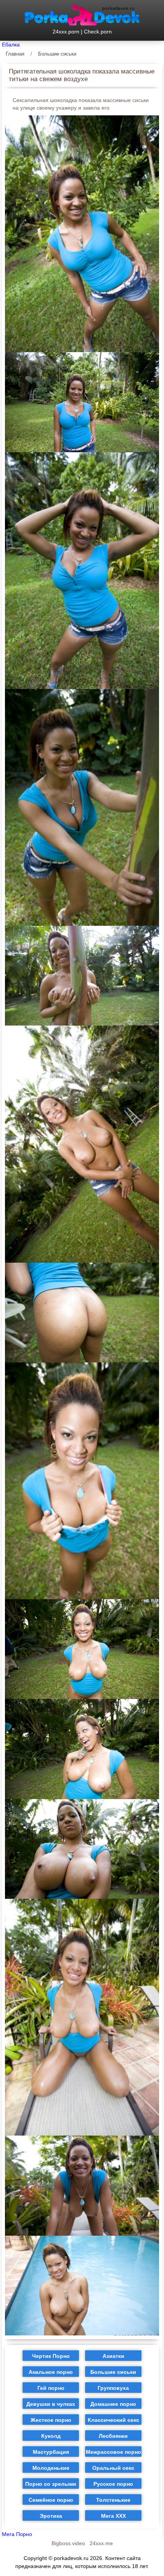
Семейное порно (51, 2500)
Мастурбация (51, 2452)
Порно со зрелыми (51, 2484)
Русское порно (113, 2484)
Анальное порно (51, 2372)
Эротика (51, 2516)
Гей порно (51, 2388)
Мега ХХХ (113, 2516)
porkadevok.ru (71, 2558)
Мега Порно (17, 2534)
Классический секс (113, 2420)
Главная (15, 54)
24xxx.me (101, 2543)
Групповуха (113, 2388)
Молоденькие (51, 2468)
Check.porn (98, 32)
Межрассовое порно (113, 2452)
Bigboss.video (68, 2543)
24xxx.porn (66, 32)
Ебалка (11, 45)
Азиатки (113, 2356)
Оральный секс (113, 2468)
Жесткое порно (51, 2420)
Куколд (51, 2436)
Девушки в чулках (51, 2404)
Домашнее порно (113, 2404)
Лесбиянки (113, 2436)
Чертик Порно (51, 2356)
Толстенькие (113, 2500)
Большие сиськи (57, 54)
